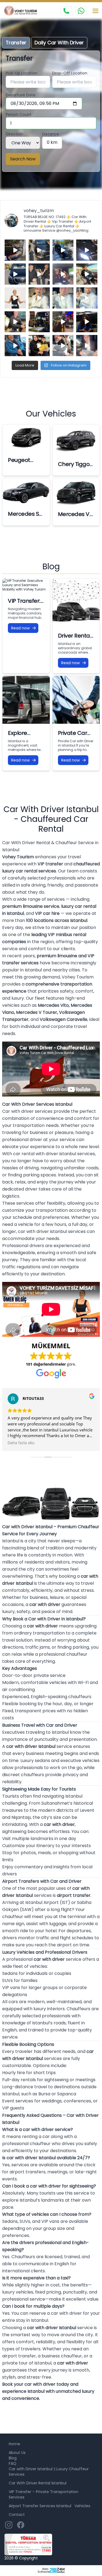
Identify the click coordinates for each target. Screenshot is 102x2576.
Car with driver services (27, 1111)
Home (14, 2444)
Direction (14, 134)
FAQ (13, 2463)
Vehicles (82, 2506)
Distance (51, 134)
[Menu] (95, 11)
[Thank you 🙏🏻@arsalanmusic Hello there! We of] (63, 346)
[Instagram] (9, 2525)
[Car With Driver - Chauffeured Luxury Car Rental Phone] (66, 11)
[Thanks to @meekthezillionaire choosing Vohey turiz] (63, 250)
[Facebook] (21, 2525)
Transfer (16, 43)
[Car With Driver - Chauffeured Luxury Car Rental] (23, 11)
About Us (17, 2453)
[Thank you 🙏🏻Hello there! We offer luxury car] (87, 346)
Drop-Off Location (70, 73)
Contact (17, 2515)
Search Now (23, 159)
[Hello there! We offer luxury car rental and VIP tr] (15, 250)
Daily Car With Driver (59, 43)
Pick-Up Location (22, 73)
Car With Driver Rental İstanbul (38, 2483)
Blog (13, 2458)
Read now (20, 628)
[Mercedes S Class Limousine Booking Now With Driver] (26, 491)
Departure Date (21, 95)
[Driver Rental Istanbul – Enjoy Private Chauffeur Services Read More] (76, 602)
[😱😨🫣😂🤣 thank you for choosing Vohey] (15, 346)
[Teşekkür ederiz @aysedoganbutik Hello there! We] (39, 346)
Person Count (19, 114)
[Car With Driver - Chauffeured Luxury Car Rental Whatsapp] (81, 11)
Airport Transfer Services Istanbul (40, 2506)
